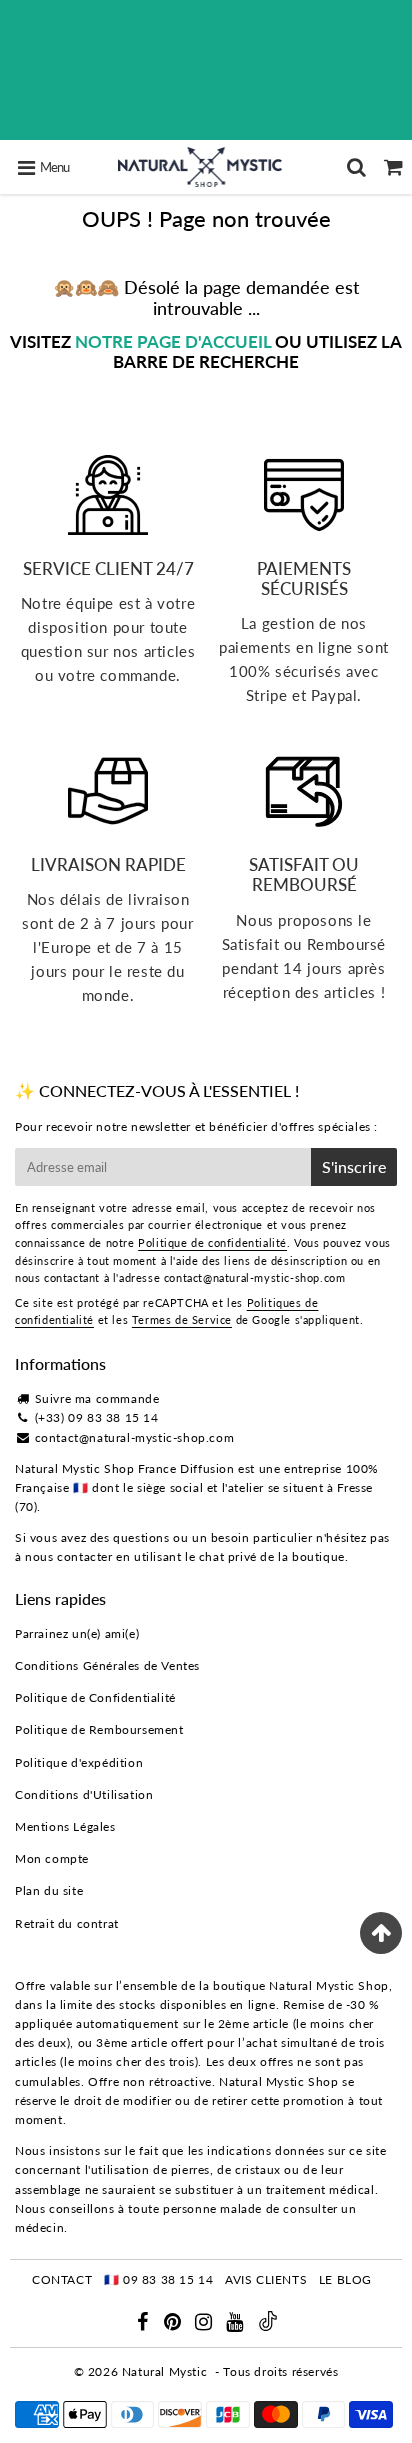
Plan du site (49, 1890)
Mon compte (52, 1858)
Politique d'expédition (79, 1762)
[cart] (393, 167)
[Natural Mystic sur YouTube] (236, 2324)
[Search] (356, 167)
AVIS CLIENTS (266, 2279)
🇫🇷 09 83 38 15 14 (159, 2279)
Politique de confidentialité (212, 1242)
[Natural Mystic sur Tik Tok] (268, 2326)
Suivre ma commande (97, 1398)
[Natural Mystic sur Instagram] (205, 2324)
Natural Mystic (164, 2371)
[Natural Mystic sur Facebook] (144, 2324)
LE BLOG (345, 2279)
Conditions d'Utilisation (84, 1794)
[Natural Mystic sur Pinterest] (174, 2324)
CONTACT (62, 2279)
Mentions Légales (65, 1826)
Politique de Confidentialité (95, 1697)
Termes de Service (182, 1319)
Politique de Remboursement (99, 1729)
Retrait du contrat (67, 1923)
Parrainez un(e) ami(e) (77, 1633)
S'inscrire (354, 1166)
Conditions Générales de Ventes (107, 1665)
